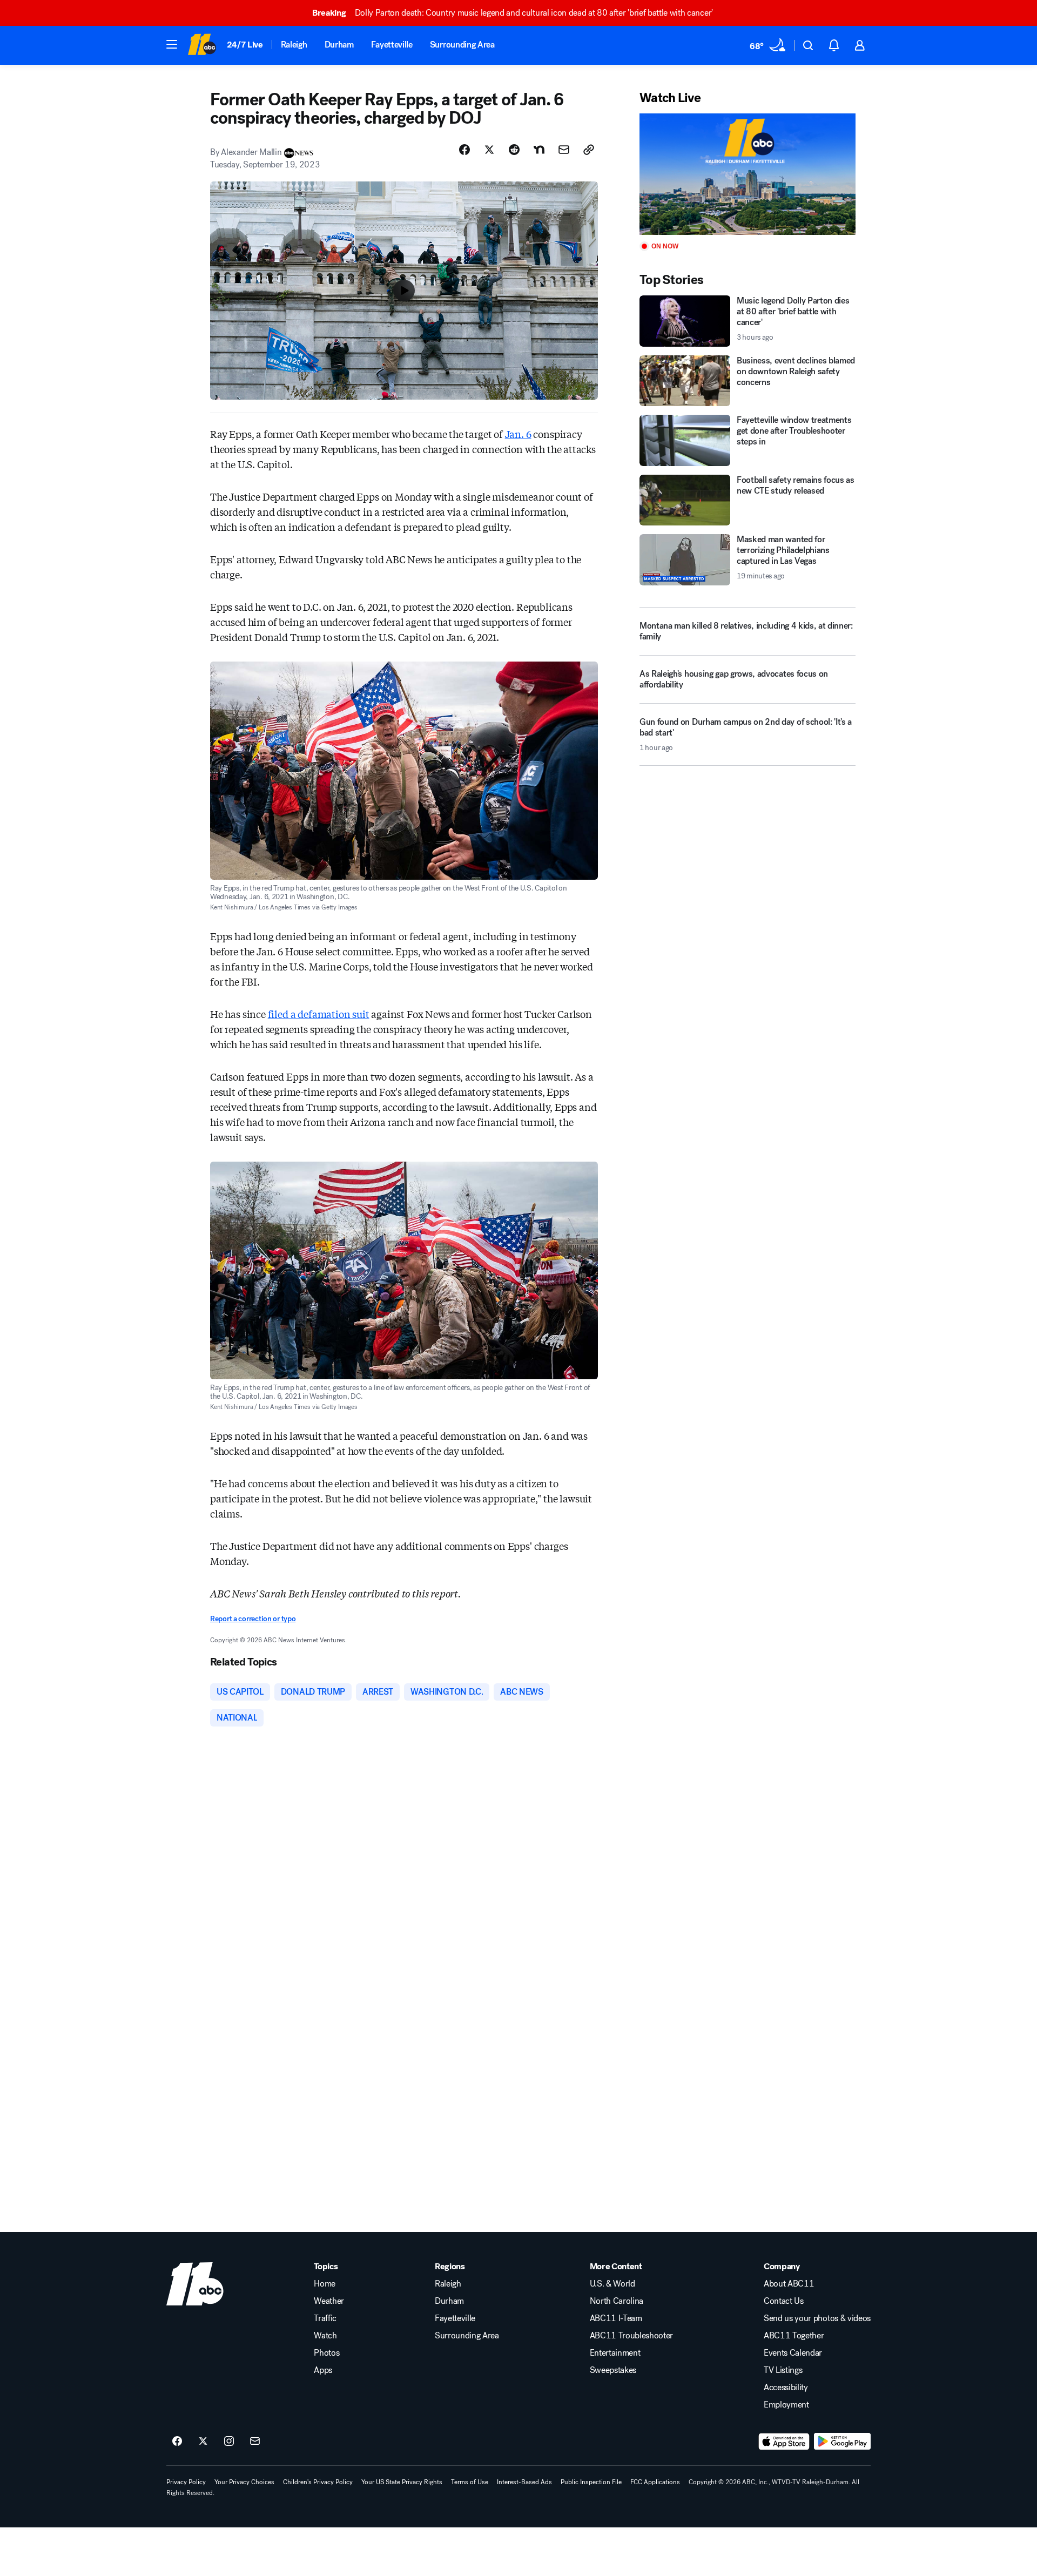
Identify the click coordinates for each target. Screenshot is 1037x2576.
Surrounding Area (462, 45)
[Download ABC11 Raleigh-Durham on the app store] (784, 2442)
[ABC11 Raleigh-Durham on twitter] (203, 2442)
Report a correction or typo (253, 1619)
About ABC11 (789, 2284)
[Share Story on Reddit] (514, 150)
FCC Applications (655, 2482)
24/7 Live (245, 45)
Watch (325, 2336)
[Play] (748, 174)
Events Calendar (793, 2353)
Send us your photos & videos (817, 2318)
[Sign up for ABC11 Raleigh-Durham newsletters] (255, 2442)
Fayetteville (392, 45)
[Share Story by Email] (564, 150)
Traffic (325, 2318)
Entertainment (615, 2353)
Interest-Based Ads (524, 2482)
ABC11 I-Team (616, 2318)
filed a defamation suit (319, 1014)
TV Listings (783, 2370)
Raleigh (294, 45)
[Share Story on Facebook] (464, 150)
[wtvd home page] (195, 2284)
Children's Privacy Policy (318, 2482)
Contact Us (784, 2301)
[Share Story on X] (489, 150)
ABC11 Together (794, 2336)
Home (325, 2284)
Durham (339, 45)
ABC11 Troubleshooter (632, 2336)
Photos (326, 2353)
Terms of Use (470, 2482)
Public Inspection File (591, 2482)
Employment (786, 2405)
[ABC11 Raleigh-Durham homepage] (202, 45)
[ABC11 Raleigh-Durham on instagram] (229, 2442)
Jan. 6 (518, 434)
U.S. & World (612, 2284)
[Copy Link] (589, 150)
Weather (329, 2301)
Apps (323, 2370)
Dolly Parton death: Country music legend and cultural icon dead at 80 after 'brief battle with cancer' (513, 13)
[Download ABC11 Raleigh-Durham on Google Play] (842, 2442)
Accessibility (786, 2388)
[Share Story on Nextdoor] (539, 150)
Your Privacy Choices (244, 2482)
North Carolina (617, 2301)
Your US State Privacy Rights (402, 2482)
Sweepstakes (613, 2370)
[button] (172, 44)
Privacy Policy (186, 2482)
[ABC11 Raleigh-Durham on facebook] (177, 2442)
